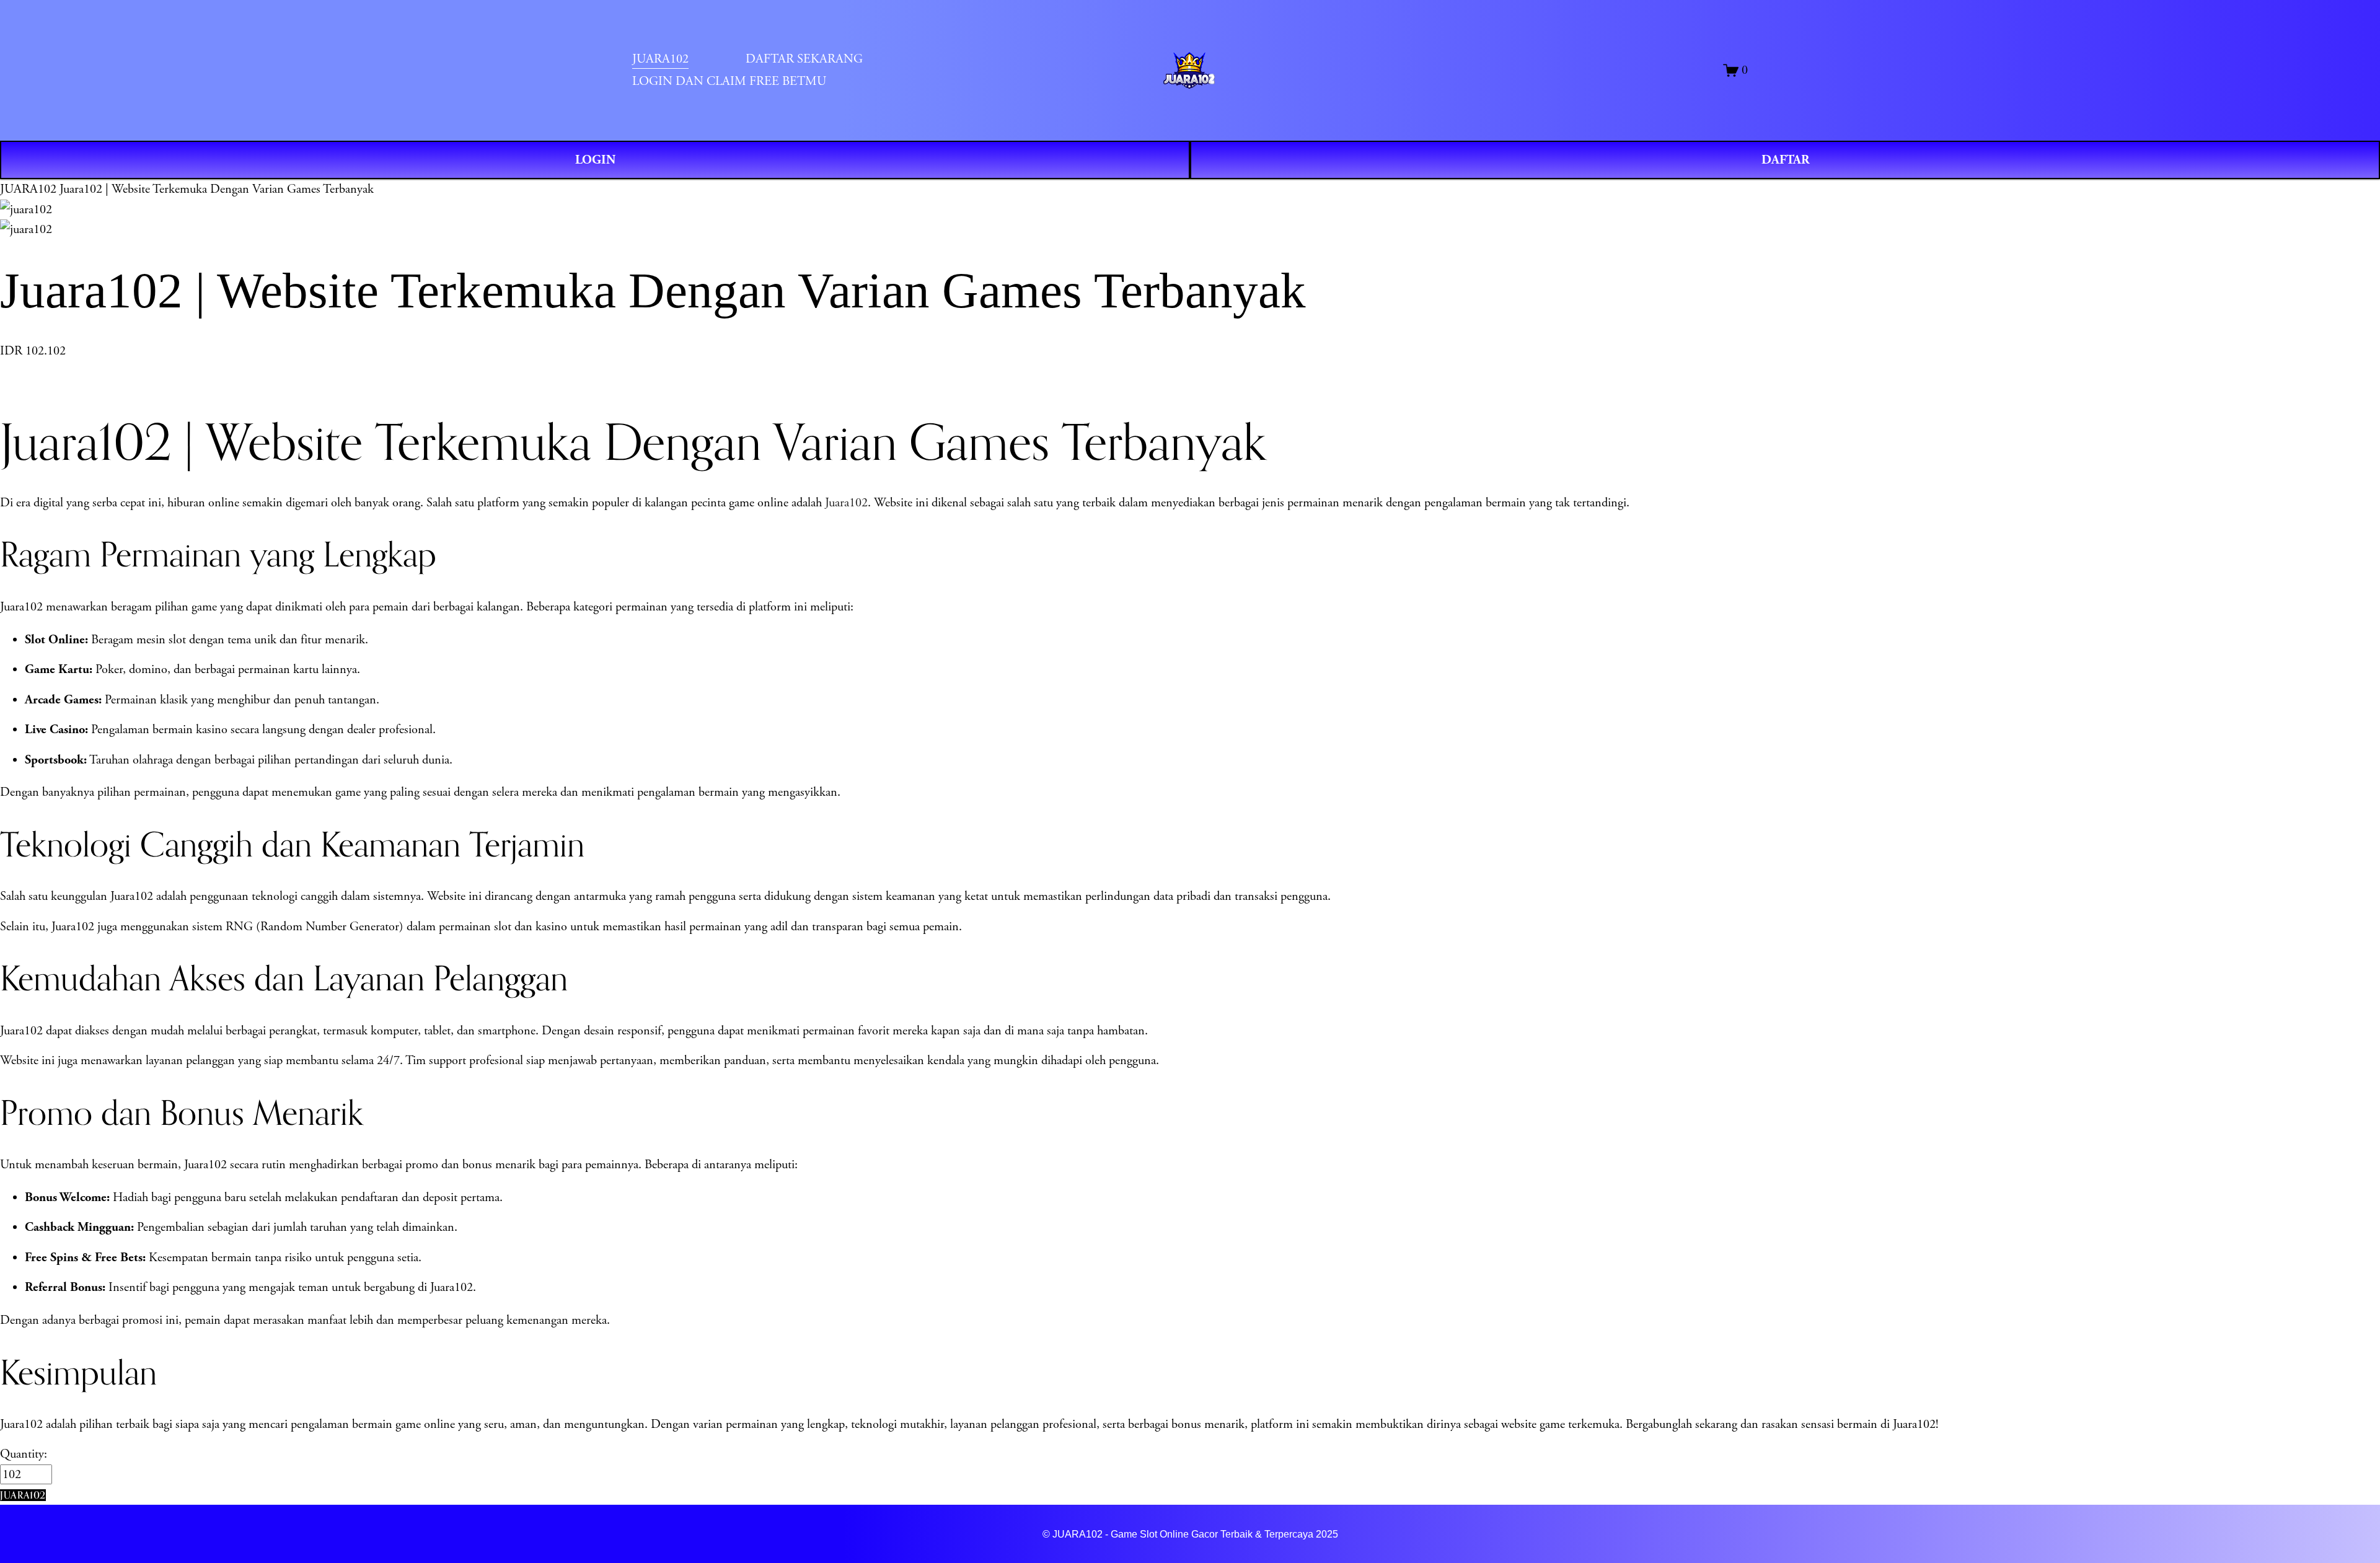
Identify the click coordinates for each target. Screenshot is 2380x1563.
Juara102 (846, 503)
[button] (23, 1495)
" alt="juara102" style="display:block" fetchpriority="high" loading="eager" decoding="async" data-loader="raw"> (1191, 70)
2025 (1327, 1534)
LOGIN (595, 160)
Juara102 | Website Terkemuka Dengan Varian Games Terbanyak (217, 189)
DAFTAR (1785, 160)
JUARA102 (28, 189)
